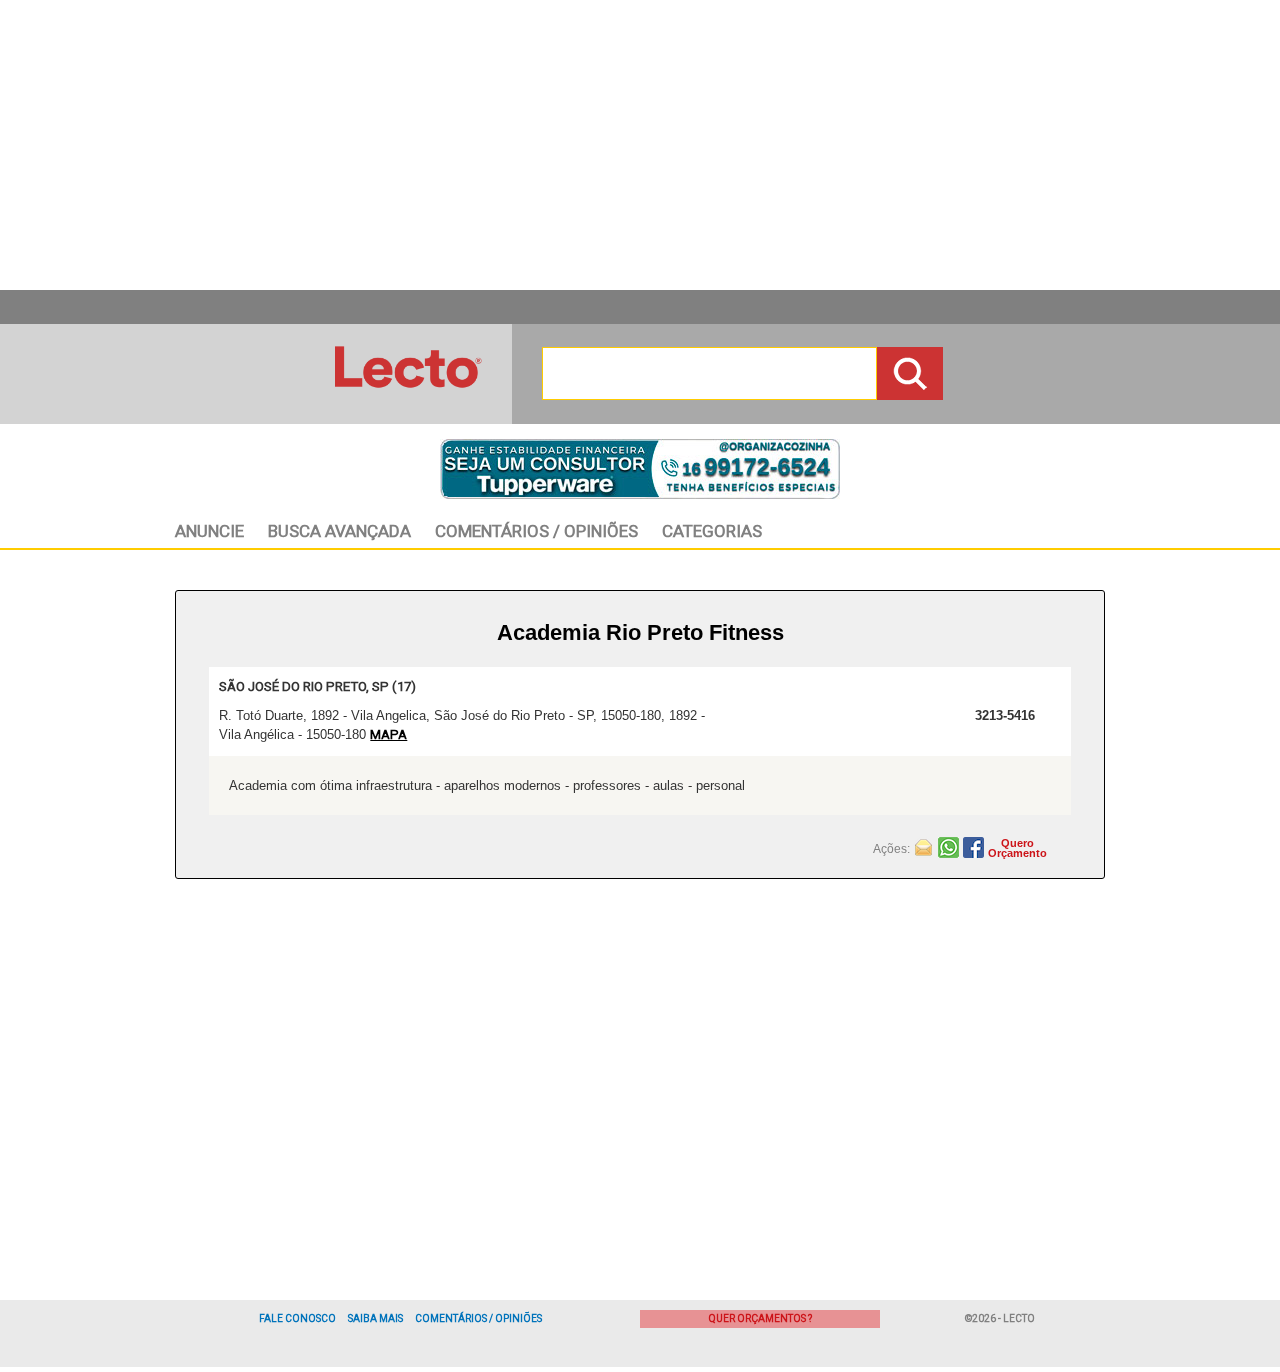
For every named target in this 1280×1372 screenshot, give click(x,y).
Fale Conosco (297, 1318)
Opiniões (536, 531)
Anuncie (209, 531)
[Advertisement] (640, 145)
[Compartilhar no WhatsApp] (950, 846)
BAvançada (339, 531)
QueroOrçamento (1017, 848)
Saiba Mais (375, 1318)
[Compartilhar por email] (925, 846)
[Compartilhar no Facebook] (975, 846)
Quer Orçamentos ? (760, 1318)
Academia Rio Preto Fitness (640, 632)
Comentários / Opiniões (478, 1318)
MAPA (388, 734)
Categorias (712, 531)
